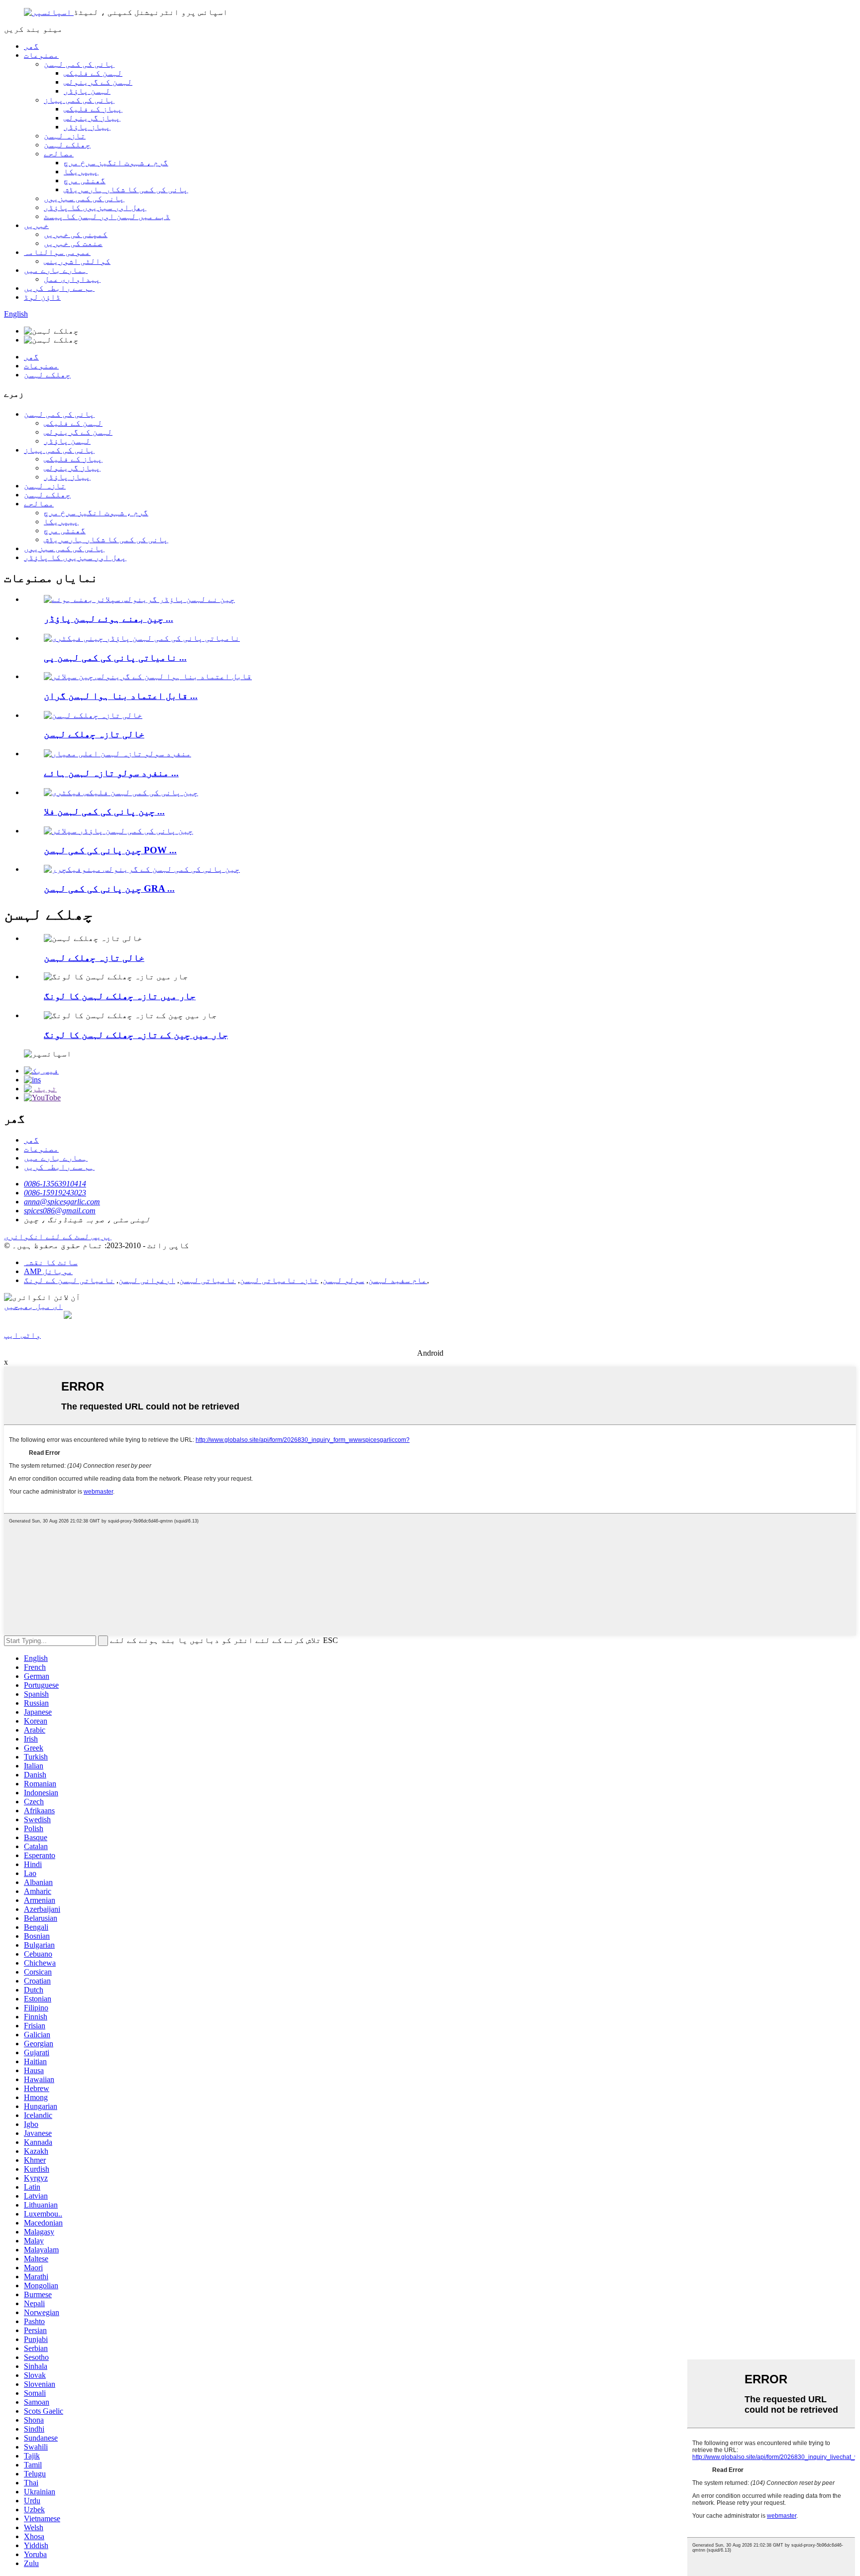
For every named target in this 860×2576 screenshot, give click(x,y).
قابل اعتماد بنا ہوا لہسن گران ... (121, 696)
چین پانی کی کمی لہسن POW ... (110, 850)
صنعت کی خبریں (73, 243)
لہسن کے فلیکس (93, 73)
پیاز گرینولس (92, 118)
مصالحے (59, 154)
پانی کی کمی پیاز (79, 100)
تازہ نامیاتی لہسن (279, 1280)
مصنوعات (41, 55)
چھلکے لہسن (67, 145)
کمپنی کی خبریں (76, 234)
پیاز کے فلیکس (93, 109)
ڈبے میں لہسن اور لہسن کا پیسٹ (107, 216)
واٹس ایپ (22, 1335)
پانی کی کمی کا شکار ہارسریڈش (126, 189)
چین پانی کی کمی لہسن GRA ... (109, 888)
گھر (31, 46)
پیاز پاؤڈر (87, 127)
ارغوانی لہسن (147, 1280)
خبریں (36, 225)
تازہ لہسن (65, 136)
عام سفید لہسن (398, 1280)
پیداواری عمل (72, 279)
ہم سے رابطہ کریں (59, 288)
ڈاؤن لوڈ (42, 297)
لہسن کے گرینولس (98, 82)
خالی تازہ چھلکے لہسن (94, 734)
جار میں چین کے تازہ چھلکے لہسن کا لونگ (136, 1035)
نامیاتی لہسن (208, 1280)
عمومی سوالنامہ (57, 252)
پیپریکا (81, 172)
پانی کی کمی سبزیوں (84, 198)
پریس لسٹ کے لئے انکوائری (58, 1236)
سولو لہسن (343, 1280)
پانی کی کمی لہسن (79, 64)
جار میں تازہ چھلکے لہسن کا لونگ (120, 996)
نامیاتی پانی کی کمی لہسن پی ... (115, 657)
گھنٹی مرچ (85, 180)
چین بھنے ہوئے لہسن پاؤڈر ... (108, 619)
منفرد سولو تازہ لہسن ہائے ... (111, 773)
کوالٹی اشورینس (77, 261)
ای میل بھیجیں (33, 1306)
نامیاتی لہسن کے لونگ (69, 1280)
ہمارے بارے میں (56, 270)
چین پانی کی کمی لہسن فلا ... (104, 811)
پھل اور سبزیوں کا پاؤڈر (95, 207)
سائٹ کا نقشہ (51, 1262)
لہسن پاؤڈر (87, 91)
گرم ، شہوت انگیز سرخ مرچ (116, 163)
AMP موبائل (48, 1271)
